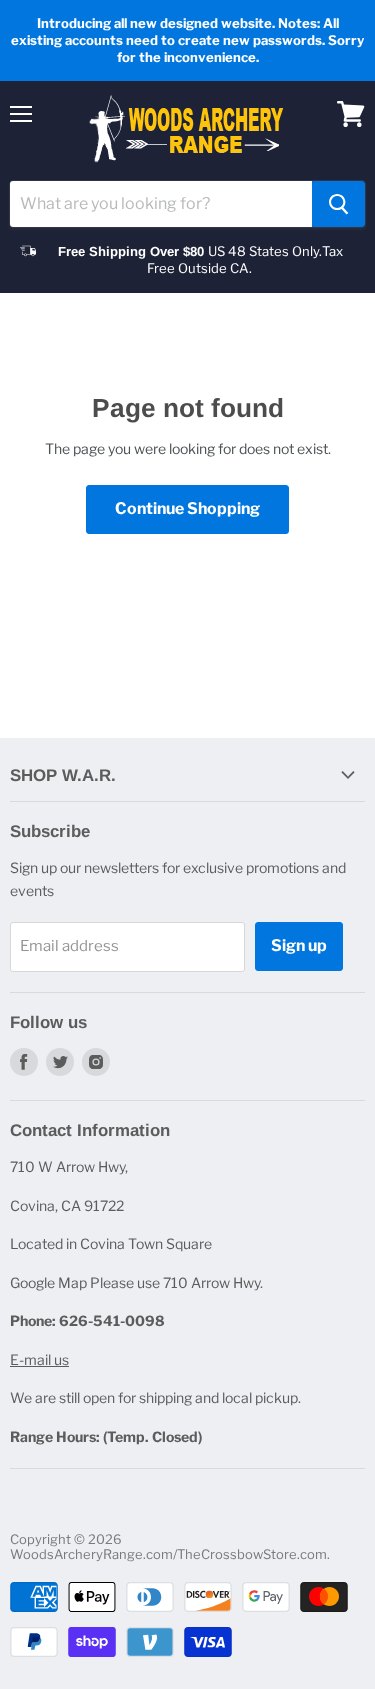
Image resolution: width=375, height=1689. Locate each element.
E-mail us (39, 1359)
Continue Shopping (187, 508)
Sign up (299, 945)
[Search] (338, 204)
